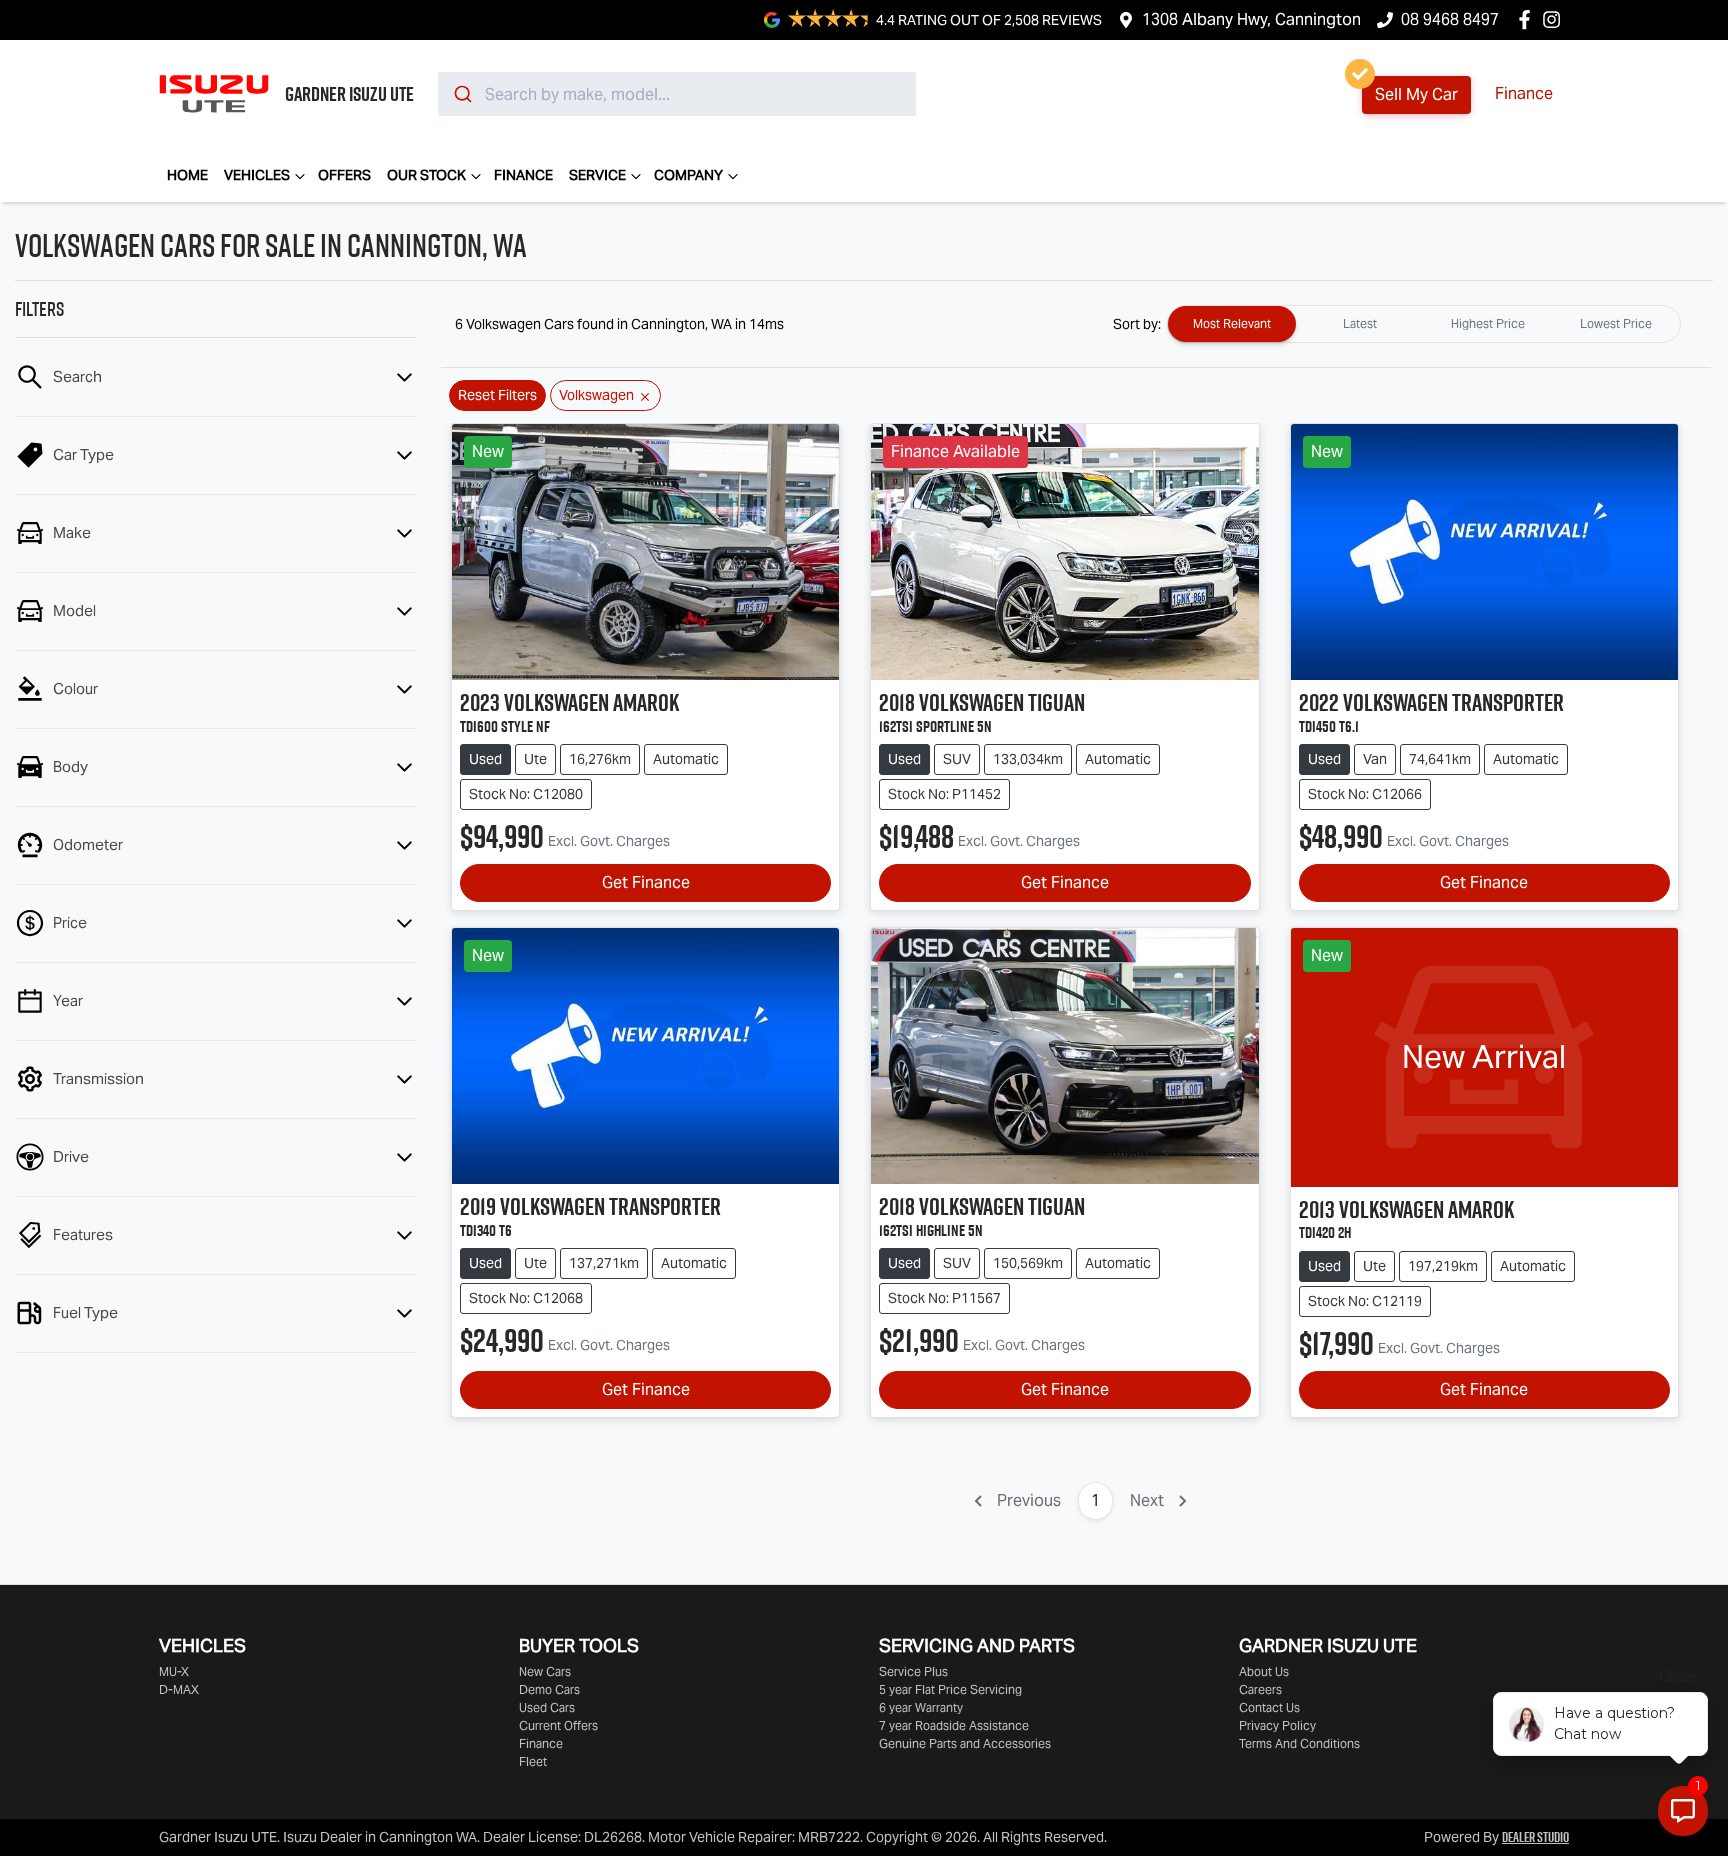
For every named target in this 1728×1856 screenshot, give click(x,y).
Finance (1524, 93)
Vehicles (257, 175)
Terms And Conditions (1299, 1743)
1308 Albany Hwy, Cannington (1251, 19)
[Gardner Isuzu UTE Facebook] (1528, 19)
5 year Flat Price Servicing (950, 1689)
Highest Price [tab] (1488, 323)
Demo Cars (549, 1689)
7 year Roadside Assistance (954, 1725)
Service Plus (913, 1671)
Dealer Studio (1535, 1837)
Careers (1260, 1689)
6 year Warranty (921, 1707)
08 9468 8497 (1450, 19)
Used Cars (547, 1707)
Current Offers (558, 1725)
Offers (344, 175)
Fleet (533, 1761)
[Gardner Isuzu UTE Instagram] (1555, 19)
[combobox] (677, 94)
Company (688, 175)
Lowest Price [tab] (1616, 323)
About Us (1264, 1671)
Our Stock (426, 175)
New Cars (545, 1671)
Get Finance (646, 882)
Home (187, 175)
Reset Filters (497, 395)
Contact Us (1269, 1707)
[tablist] (1424, 324)
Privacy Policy (1277, 1725)
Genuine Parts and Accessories (965, 1743)
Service (597, 175)
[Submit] (461, 94)
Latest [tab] (1360, 323)
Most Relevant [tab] (1232, 323)
